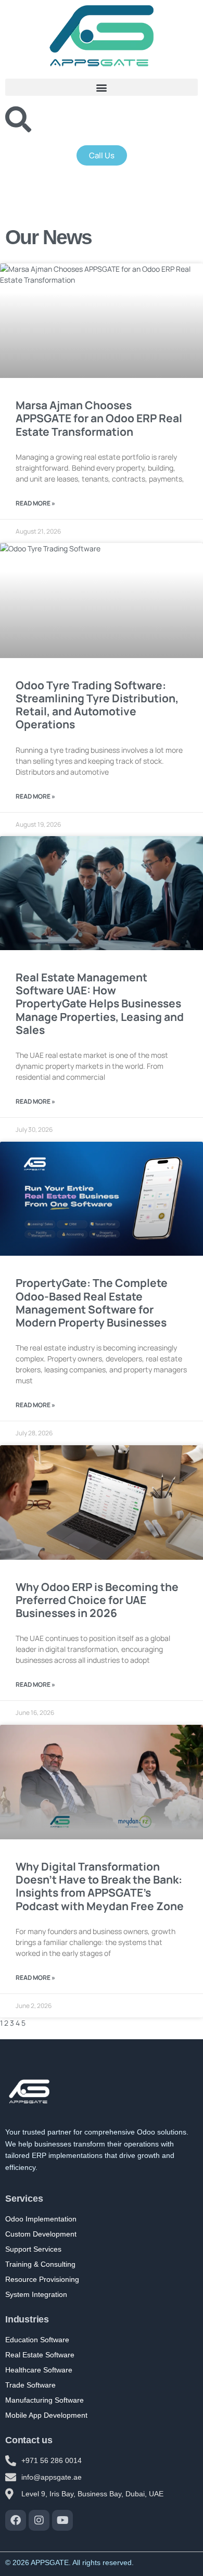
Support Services (33, 2249)
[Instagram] (39, 2520)
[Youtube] (62, 2520)
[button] (102, 87)
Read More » (35, 503)
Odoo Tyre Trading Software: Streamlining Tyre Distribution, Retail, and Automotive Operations (97, 705)
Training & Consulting (40, 2264)
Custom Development (41, 2234)
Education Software (37, 2340)
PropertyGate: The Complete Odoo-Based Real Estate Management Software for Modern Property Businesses (92, 1303)
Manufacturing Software (45, 2400)
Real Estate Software (40, 2355)
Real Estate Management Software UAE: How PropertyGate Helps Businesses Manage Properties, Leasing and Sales (100, 1003)
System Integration (36, 2294)
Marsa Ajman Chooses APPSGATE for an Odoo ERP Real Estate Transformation (99, 418)
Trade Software (30, 2385)
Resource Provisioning (42, 2279)
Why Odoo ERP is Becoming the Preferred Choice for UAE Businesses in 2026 (97, 1600)
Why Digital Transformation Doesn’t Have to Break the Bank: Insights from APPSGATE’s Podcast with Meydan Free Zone (100, 1886)
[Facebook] (16, 2520)
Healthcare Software (39, 2370)
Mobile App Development (46, 2415)
